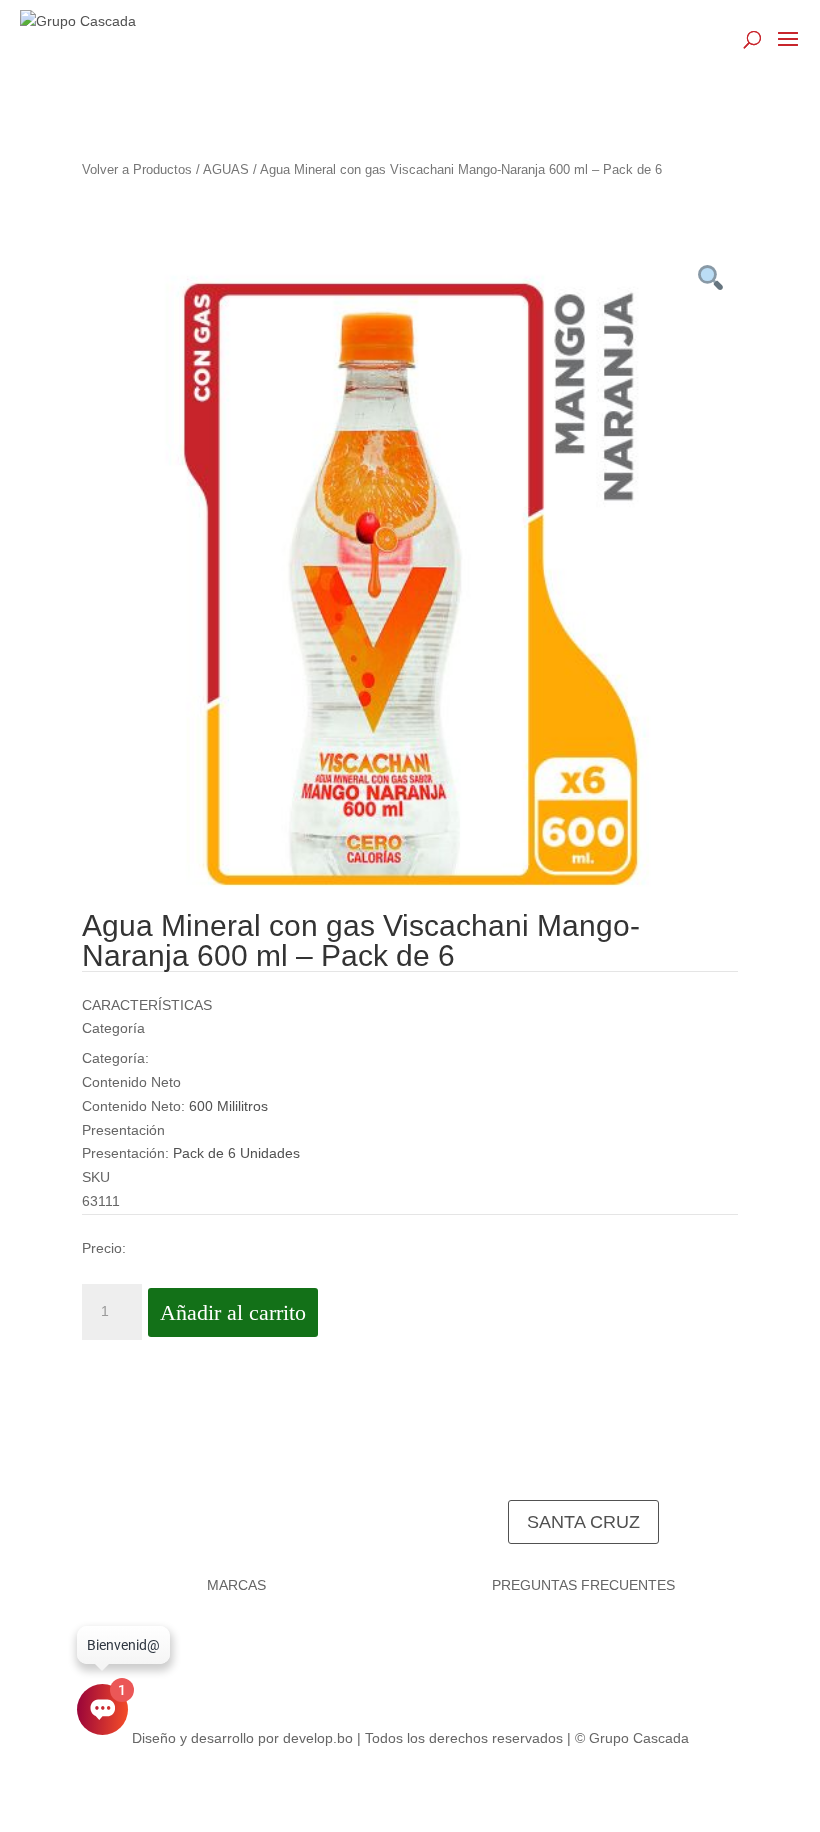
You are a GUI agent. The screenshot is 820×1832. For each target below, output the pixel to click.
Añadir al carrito (233, 1312)
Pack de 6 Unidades (236, 1153)
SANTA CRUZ (583, 1522)
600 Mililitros (228, 1106)
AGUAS (226, 169)
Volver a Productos (137, 169)
